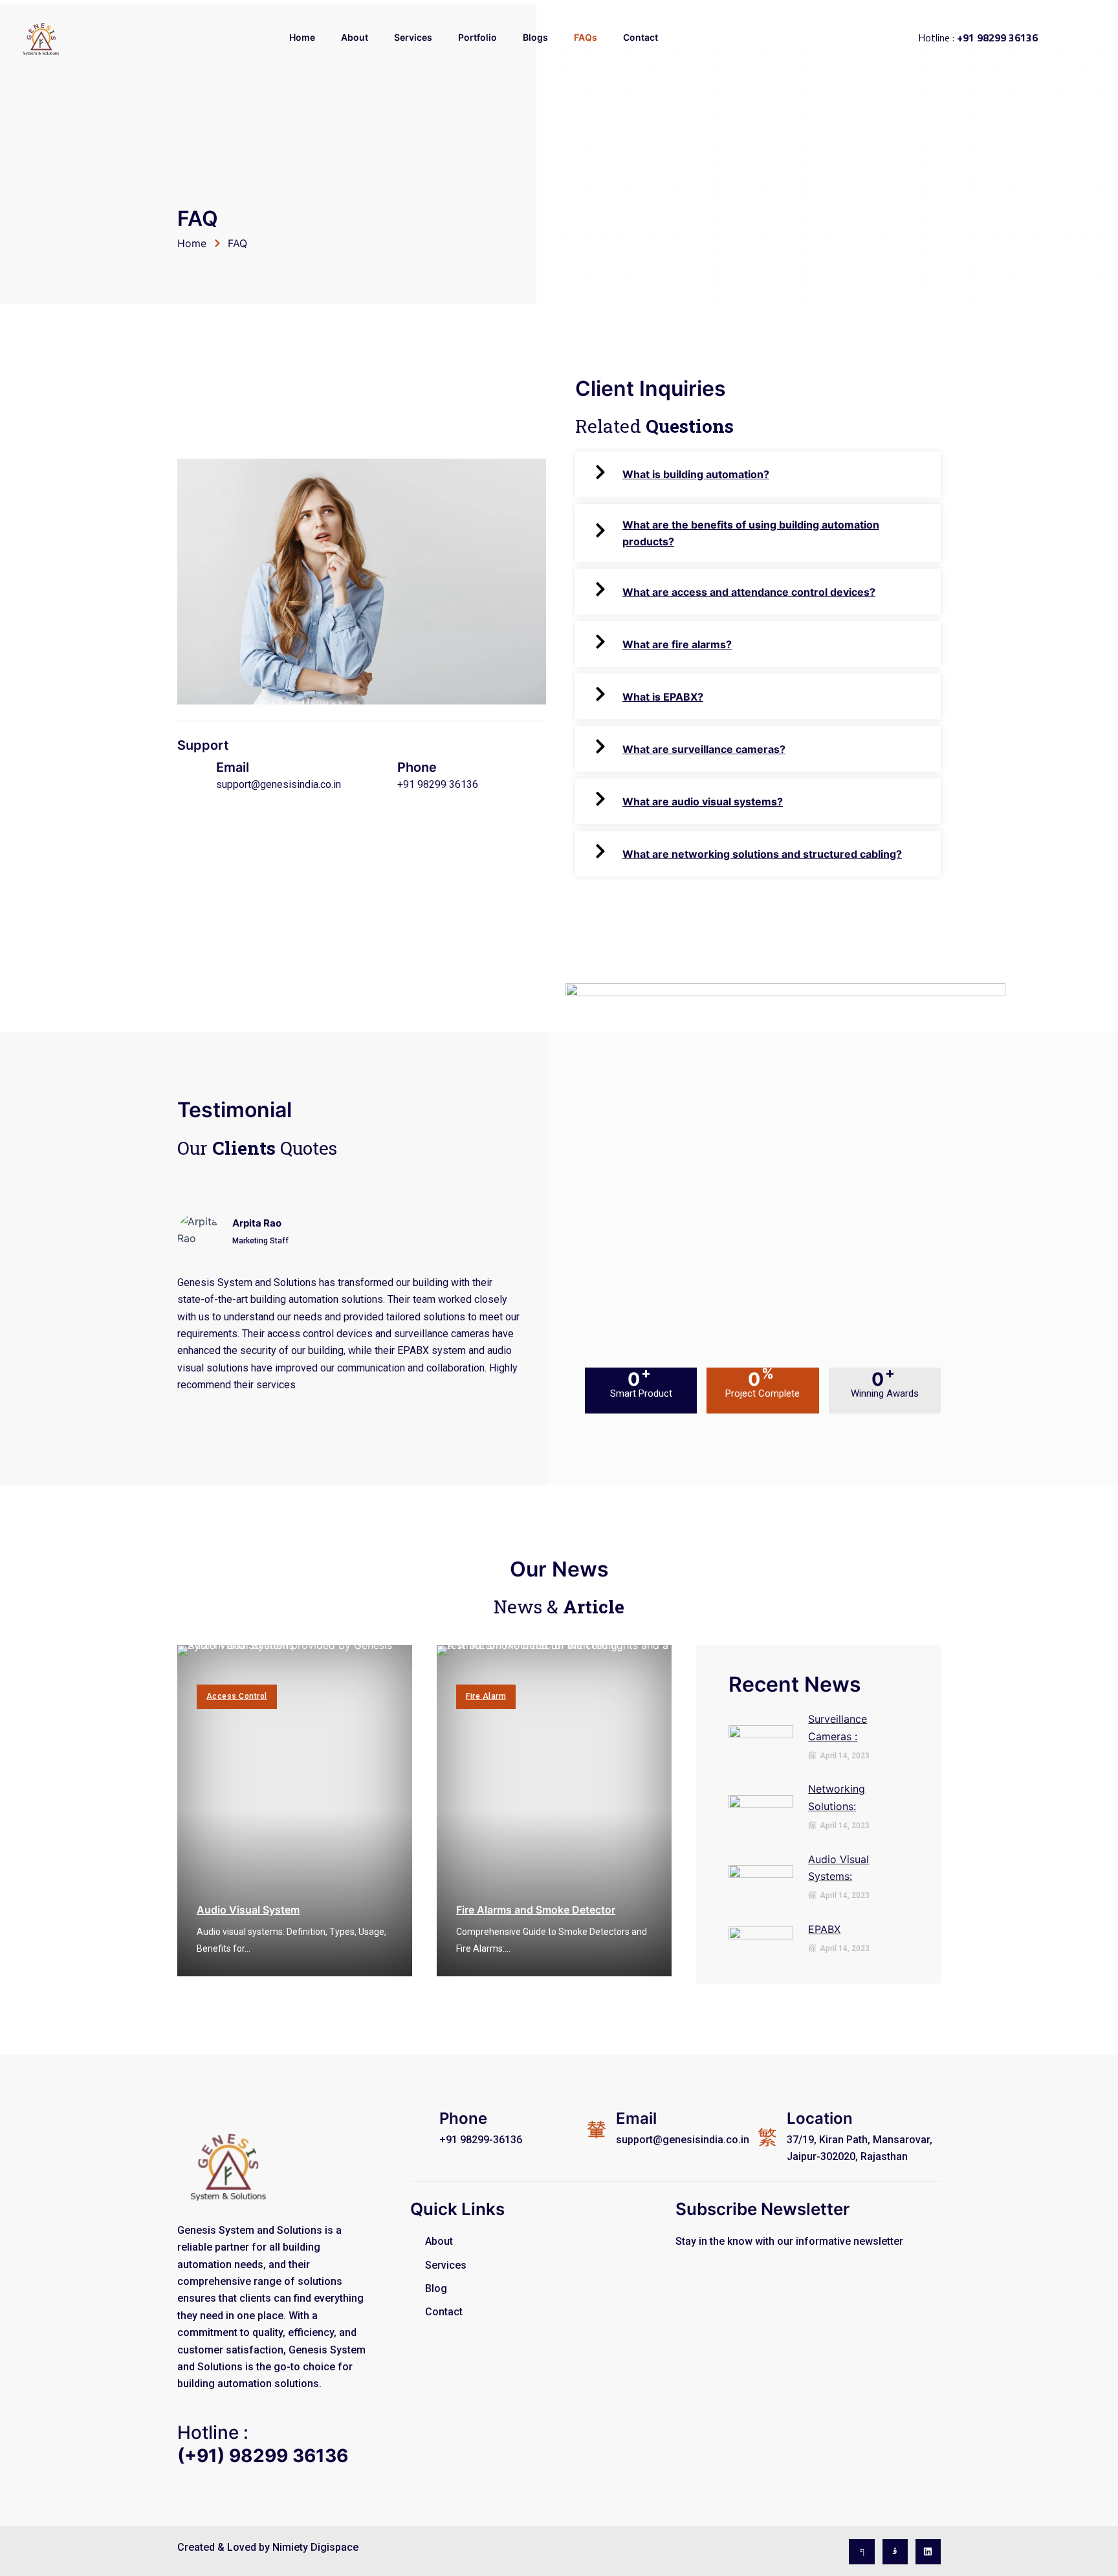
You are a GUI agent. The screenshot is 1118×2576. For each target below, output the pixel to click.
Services (413, 37)
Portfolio (477, 37)
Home (302, 37)
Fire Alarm (486, 1696)
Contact (641, 37)
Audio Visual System (248, 1910)
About (355, 37)
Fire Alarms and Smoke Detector (536, 1910)
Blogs (535, 37)
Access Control (237, 1696)
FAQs (586, 37)
